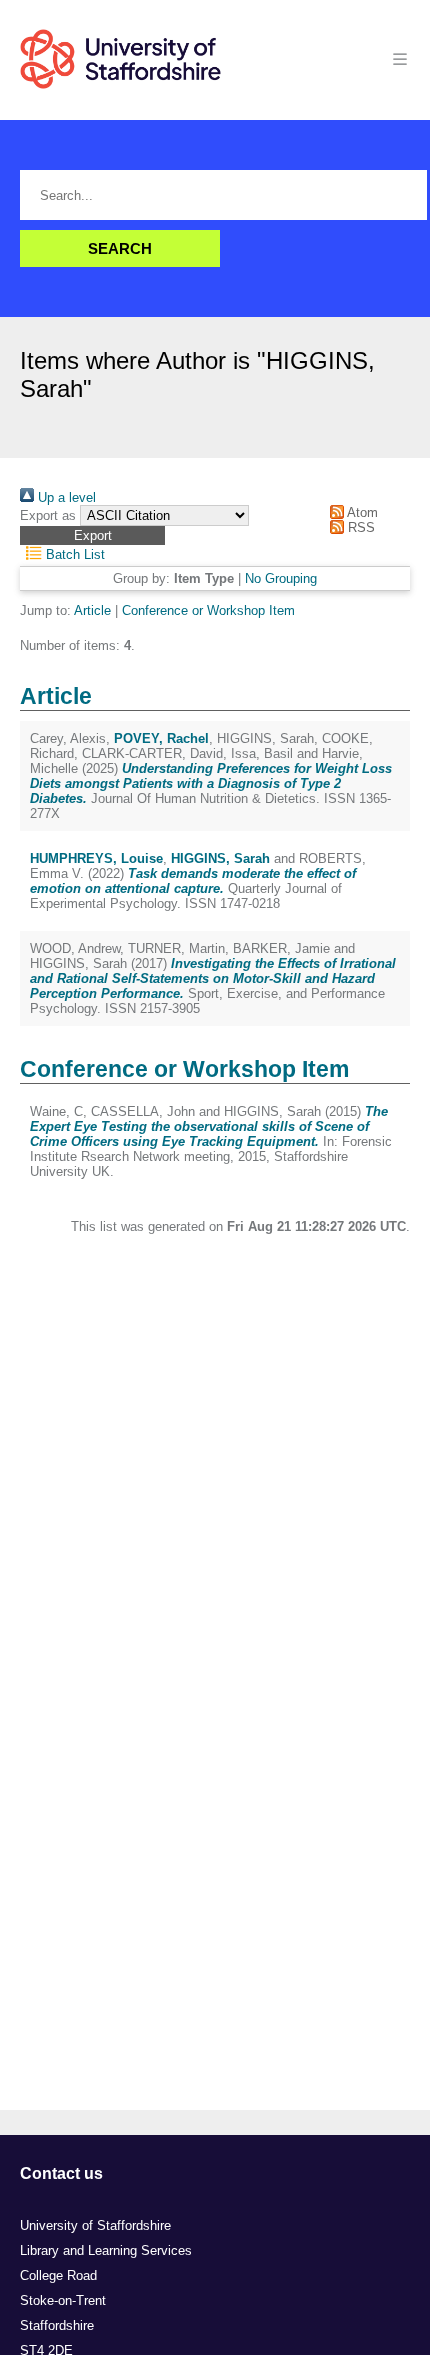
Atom (361, 512)
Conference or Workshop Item (208, 610)
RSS (359, 527)
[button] (92, 535)
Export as (48, 515)
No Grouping (281, 578)
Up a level (65, 497)
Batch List (73, 554)
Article (92, 610)
